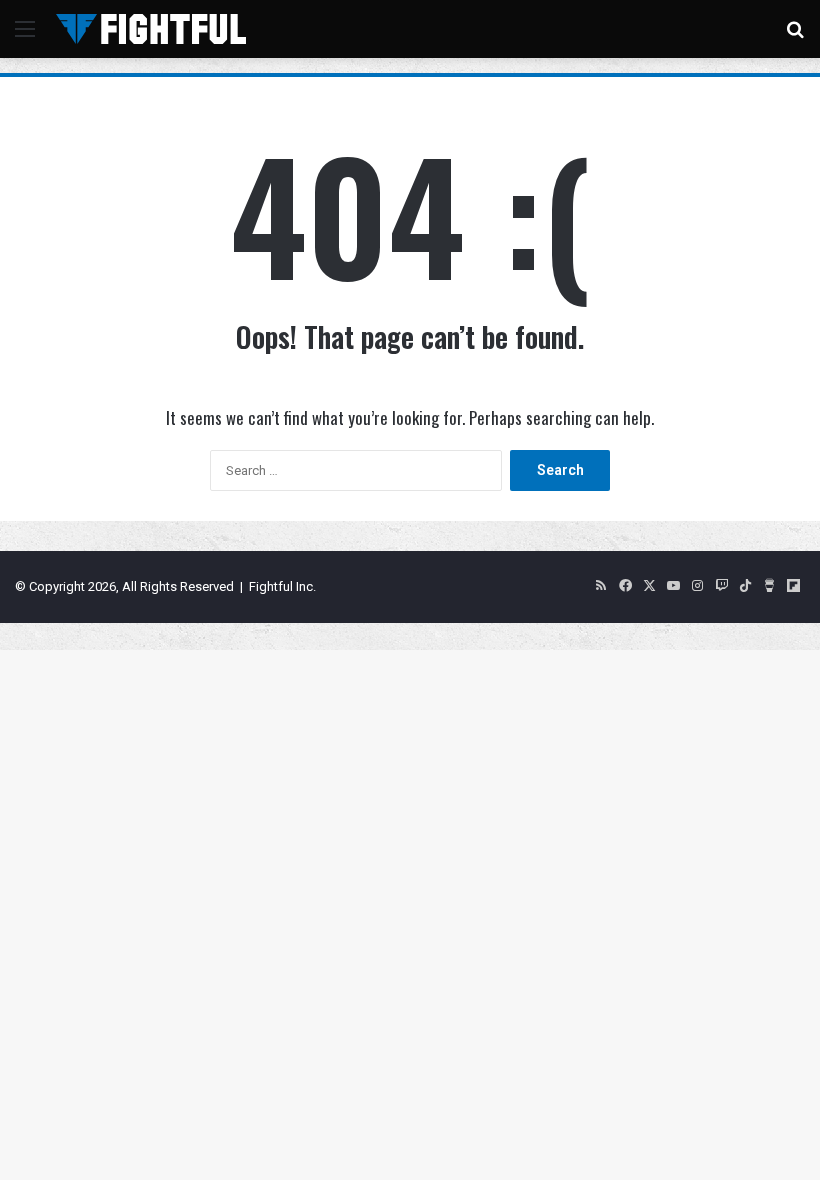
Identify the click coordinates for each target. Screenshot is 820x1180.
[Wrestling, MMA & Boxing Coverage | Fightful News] (151, 29)
